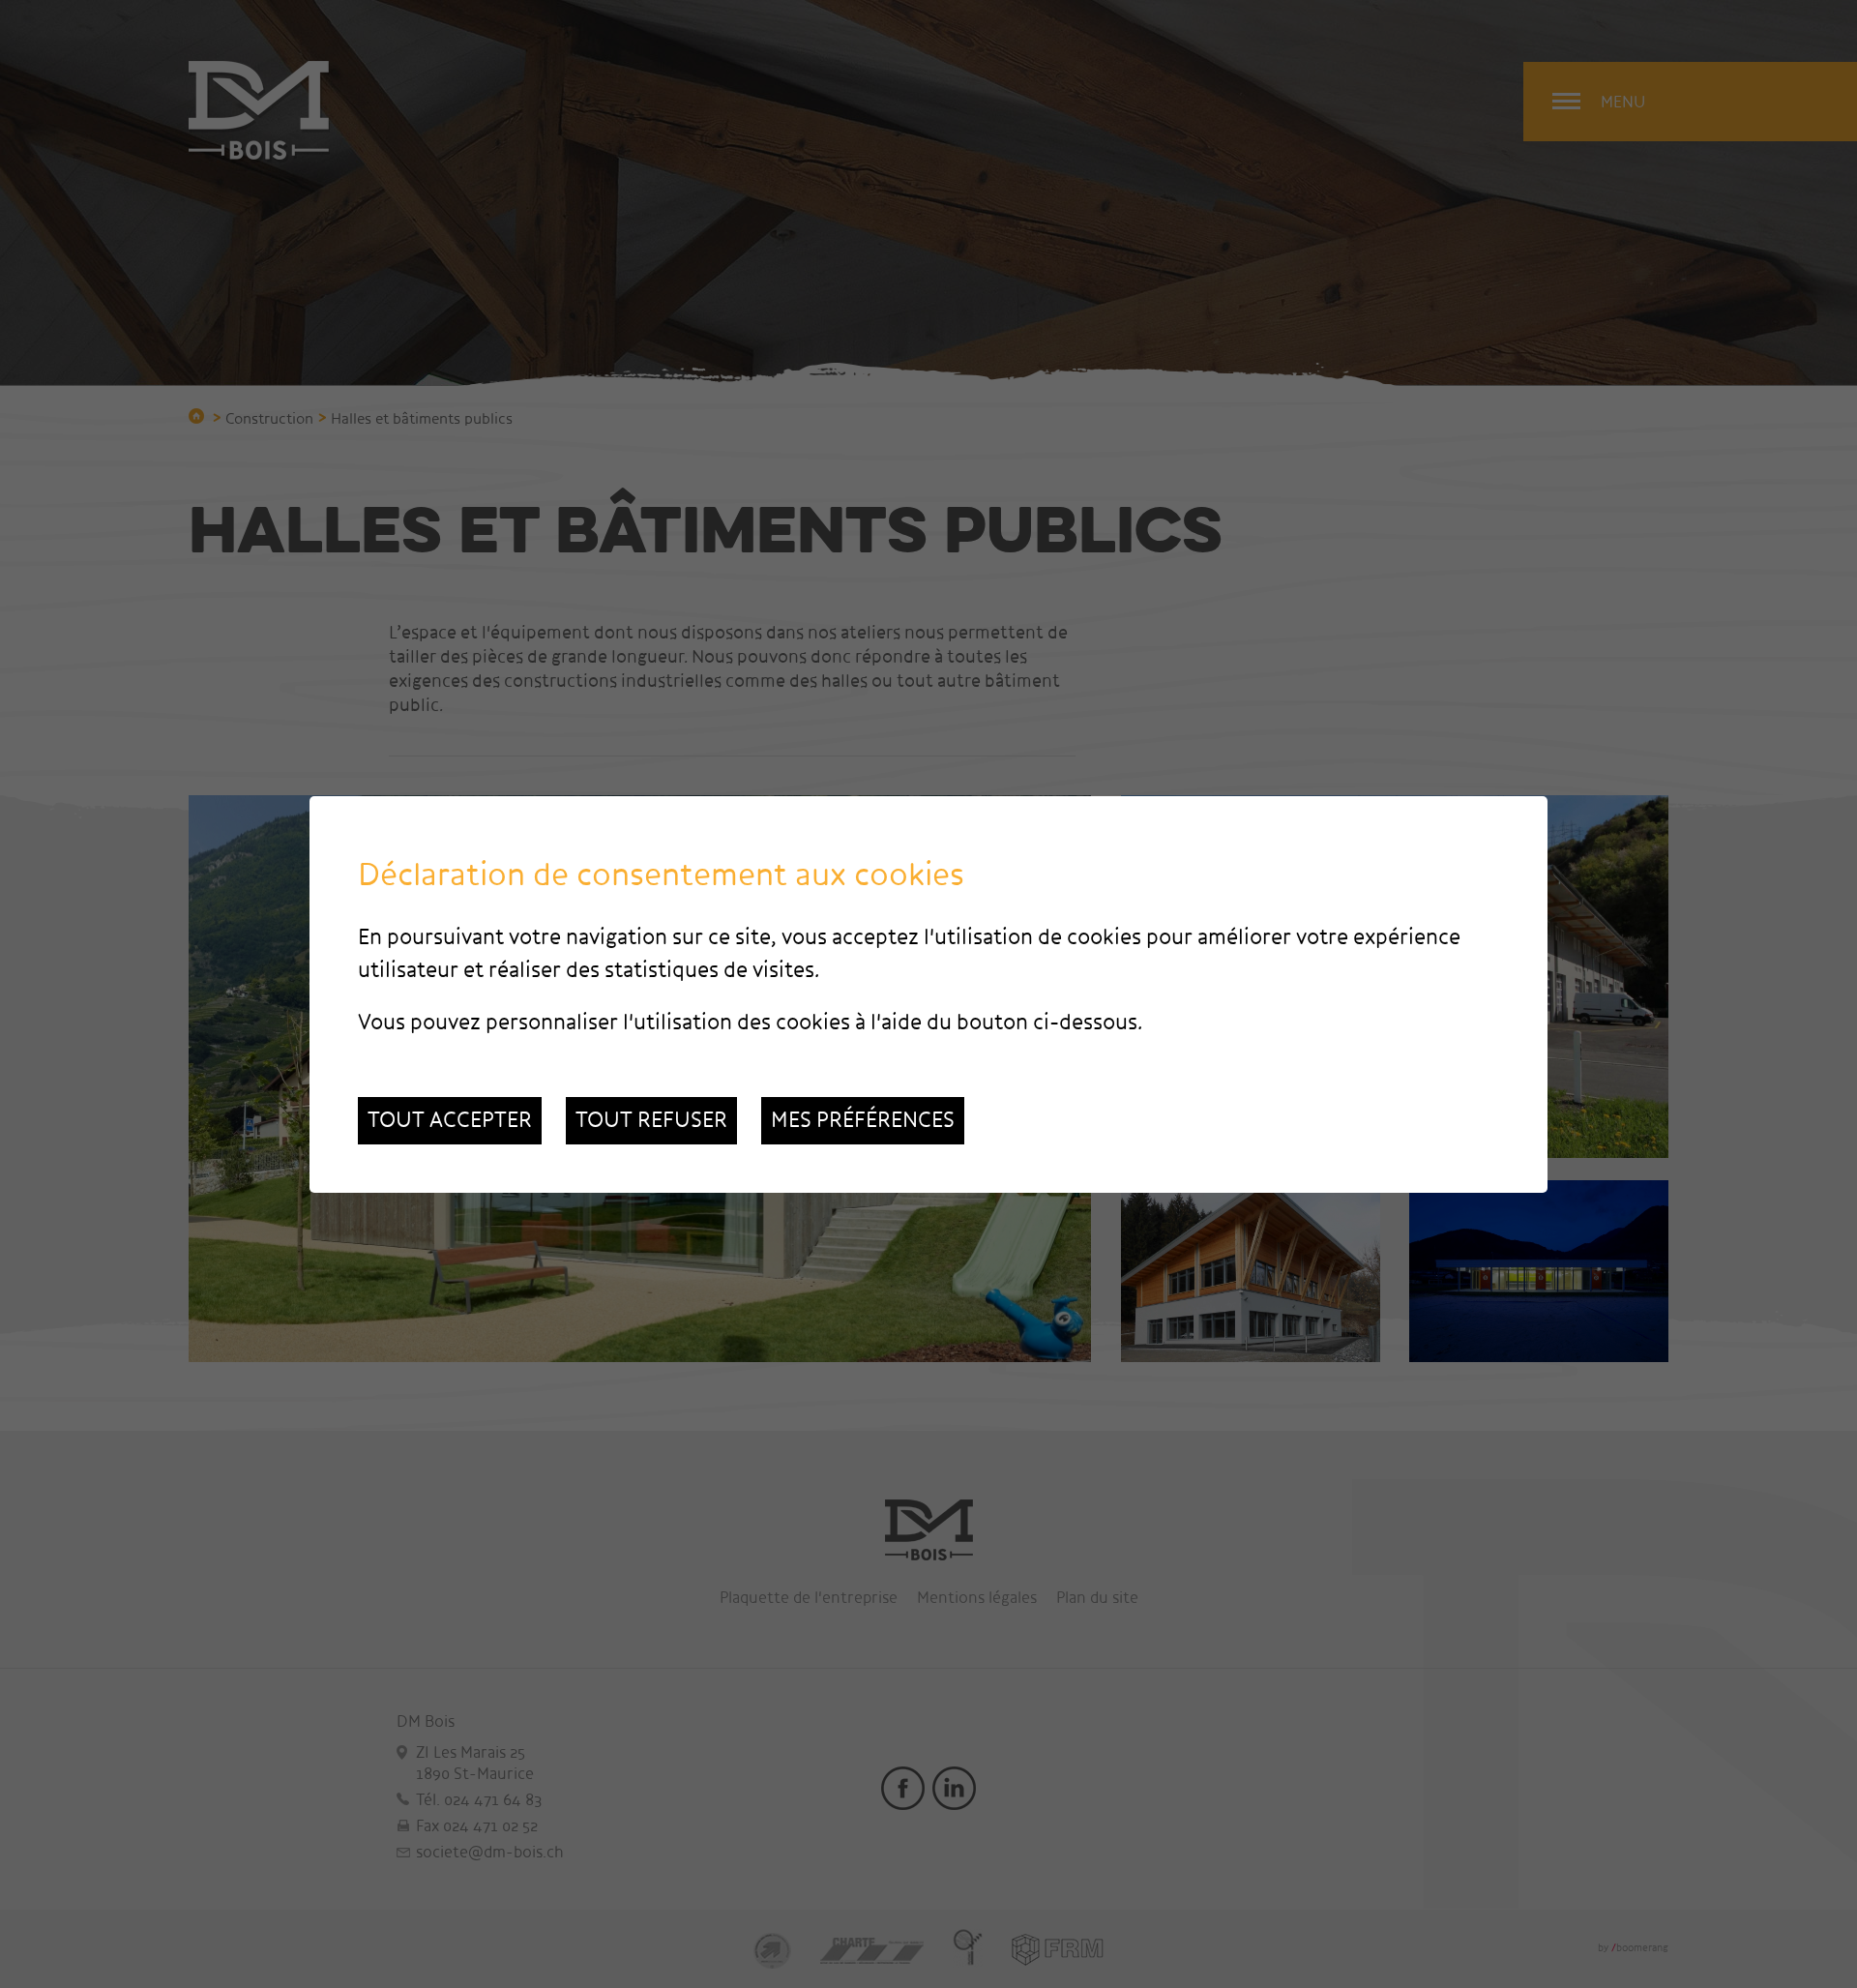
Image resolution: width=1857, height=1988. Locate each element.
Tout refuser (651, 1120)
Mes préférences (863, 1120)
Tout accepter (450, 1120)
